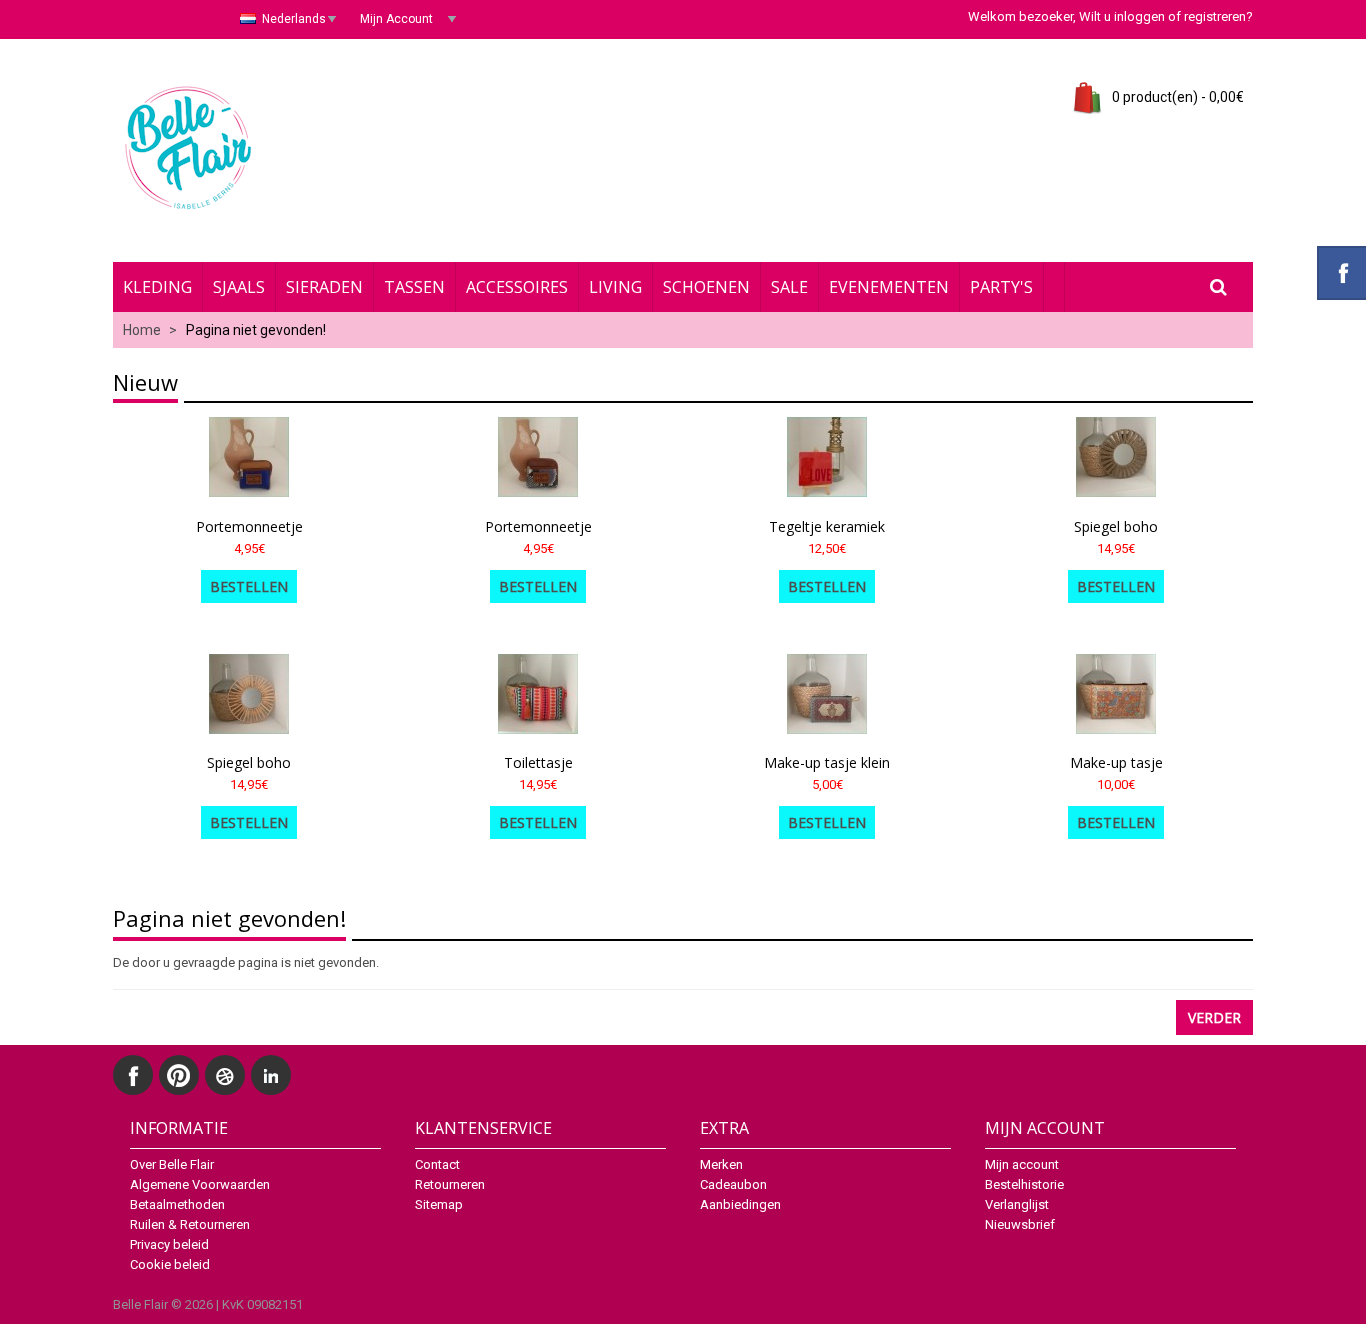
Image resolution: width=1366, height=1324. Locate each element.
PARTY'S (1001, 287)
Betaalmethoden (177, 1204)
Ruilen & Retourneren (190, 1224)
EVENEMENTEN (889, 287)
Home (142, 330)
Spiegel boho (1116, 526)
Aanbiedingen (740, 1204)
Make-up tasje (1116, 762)
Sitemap (439, 1204)
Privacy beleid (169, 1244)
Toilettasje (538, 762)
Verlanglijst (1017, 1204)
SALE (789, 287)
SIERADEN (324, 287)
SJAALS (239, 287)
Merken (721, 1164)
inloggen (1139, 16)
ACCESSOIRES (517, 287)
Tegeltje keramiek (827, 526)
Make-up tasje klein (827, 762)
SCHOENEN (706, 287)
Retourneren (450, 1184)
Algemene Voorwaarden (200, 1184)
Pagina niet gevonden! (256, 330)
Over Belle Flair (172, 1164)
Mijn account (1022, 1164)
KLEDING (157, 287)
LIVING (615, 287)
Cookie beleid (170, 1264)
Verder (1214, 1017)
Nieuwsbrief (1020, 1224)
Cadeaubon (733, 1184)
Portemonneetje (249, 526)
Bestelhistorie (1024, 1184)
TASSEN (414, 287)
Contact (437, 1164)
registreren (1215, 16)
